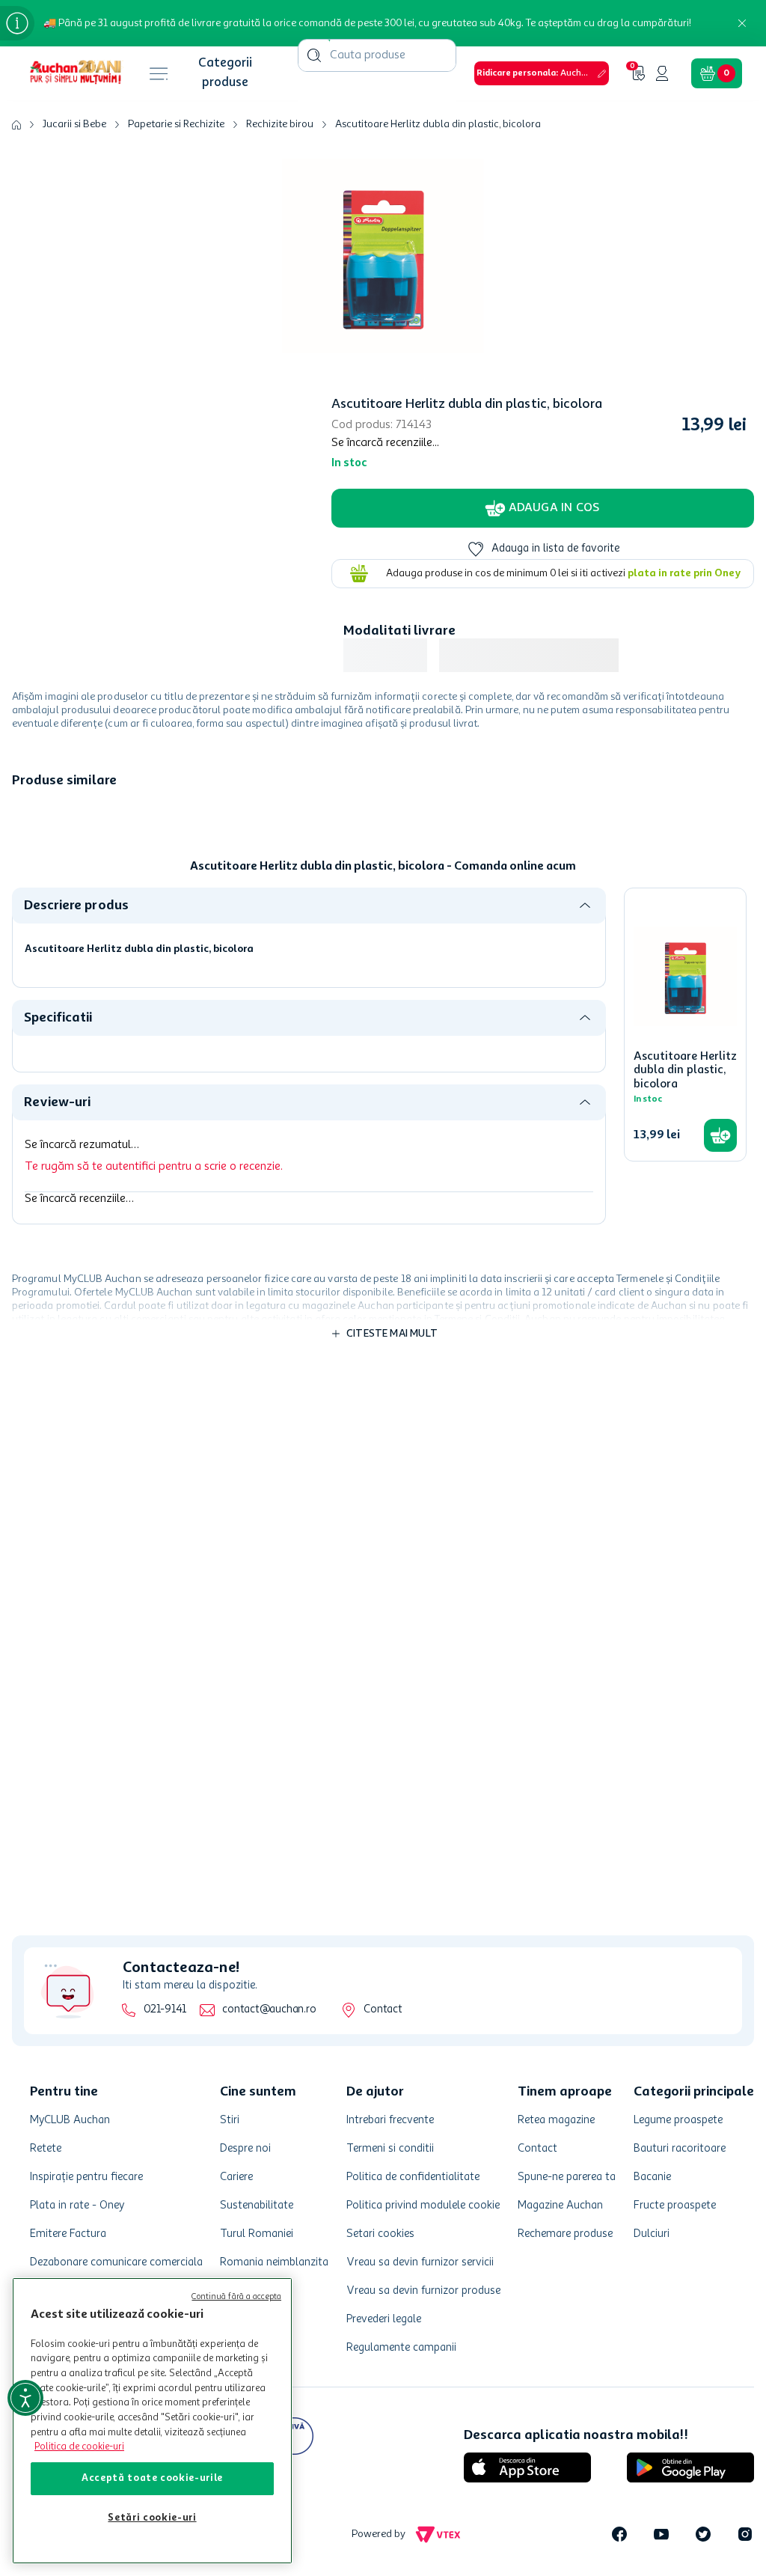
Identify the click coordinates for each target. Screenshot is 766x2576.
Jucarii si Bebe (74, 87)
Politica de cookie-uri (79, 2447)
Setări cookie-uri (152, 2518)
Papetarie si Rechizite (176, 87)
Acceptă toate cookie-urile (152, 2478)
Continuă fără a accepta (236, 2297)
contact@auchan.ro (260, 2169)
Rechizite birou (280, 87)
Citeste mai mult (392, 1098)
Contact (374, 2169)
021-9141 (156, 2169)
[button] (343, 21)
